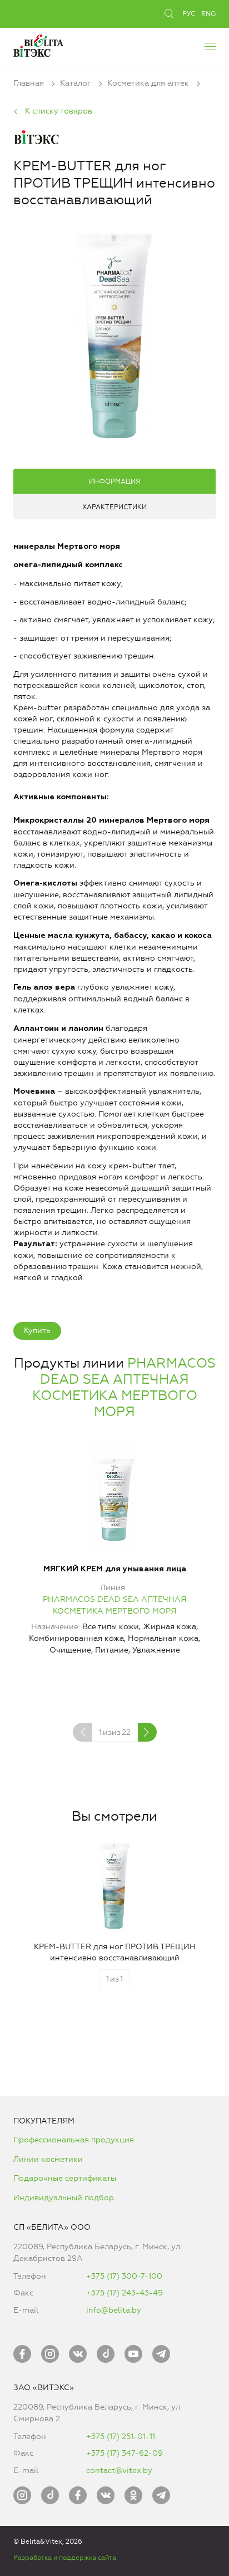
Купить (37, 1331)
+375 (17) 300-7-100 (124, 2276)
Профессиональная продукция (74, 2140)
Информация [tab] (115, 481)
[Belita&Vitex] (38, 44)
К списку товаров (59, 111)
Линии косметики (48, 2159)
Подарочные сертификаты (65, 2178)
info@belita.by (114, 2310)
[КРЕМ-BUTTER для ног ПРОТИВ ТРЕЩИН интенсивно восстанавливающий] (115, 333)
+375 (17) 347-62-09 (125, 2453)
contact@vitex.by (119, 2471)
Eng (208, 14)
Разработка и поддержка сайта (65, 2558)
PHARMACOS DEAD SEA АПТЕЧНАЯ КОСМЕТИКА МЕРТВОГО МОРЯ (124, 1387)
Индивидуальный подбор (64, 2198)
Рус (189, 14)
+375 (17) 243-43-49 (125, 2293)
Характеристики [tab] (114, 507)
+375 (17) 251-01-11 (121, 2437)
